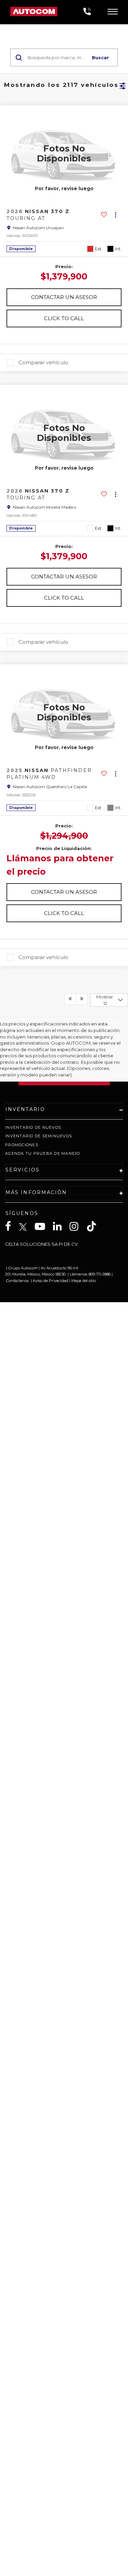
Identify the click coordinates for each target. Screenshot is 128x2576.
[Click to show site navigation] (113, 12)
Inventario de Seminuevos (39, 1136)
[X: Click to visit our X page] (26, 1227)
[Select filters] (123, 85)
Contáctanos (17, 1281)
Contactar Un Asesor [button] (64, 297)
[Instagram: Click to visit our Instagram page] (77, 1226)
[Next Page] (82, 999)
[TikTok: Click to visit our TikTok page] (95, 1226)
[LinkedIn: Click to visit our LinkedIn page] (61, 1226)
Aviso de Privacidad (51, 1281)
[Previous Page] (70, 999)
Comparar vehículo (43, 363)
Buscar (100, 57)
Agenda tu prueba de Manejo (43, 1153)
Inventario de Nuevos (33, 1127)
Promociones (22, 1145)
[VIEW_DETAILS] (64, 153)
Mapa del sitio (84, 1281)
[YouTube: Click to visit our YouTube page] (43, 1226)
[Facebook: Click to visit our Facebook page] (12, 1226)
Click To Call (64, 318)
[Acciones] (116, 215)
